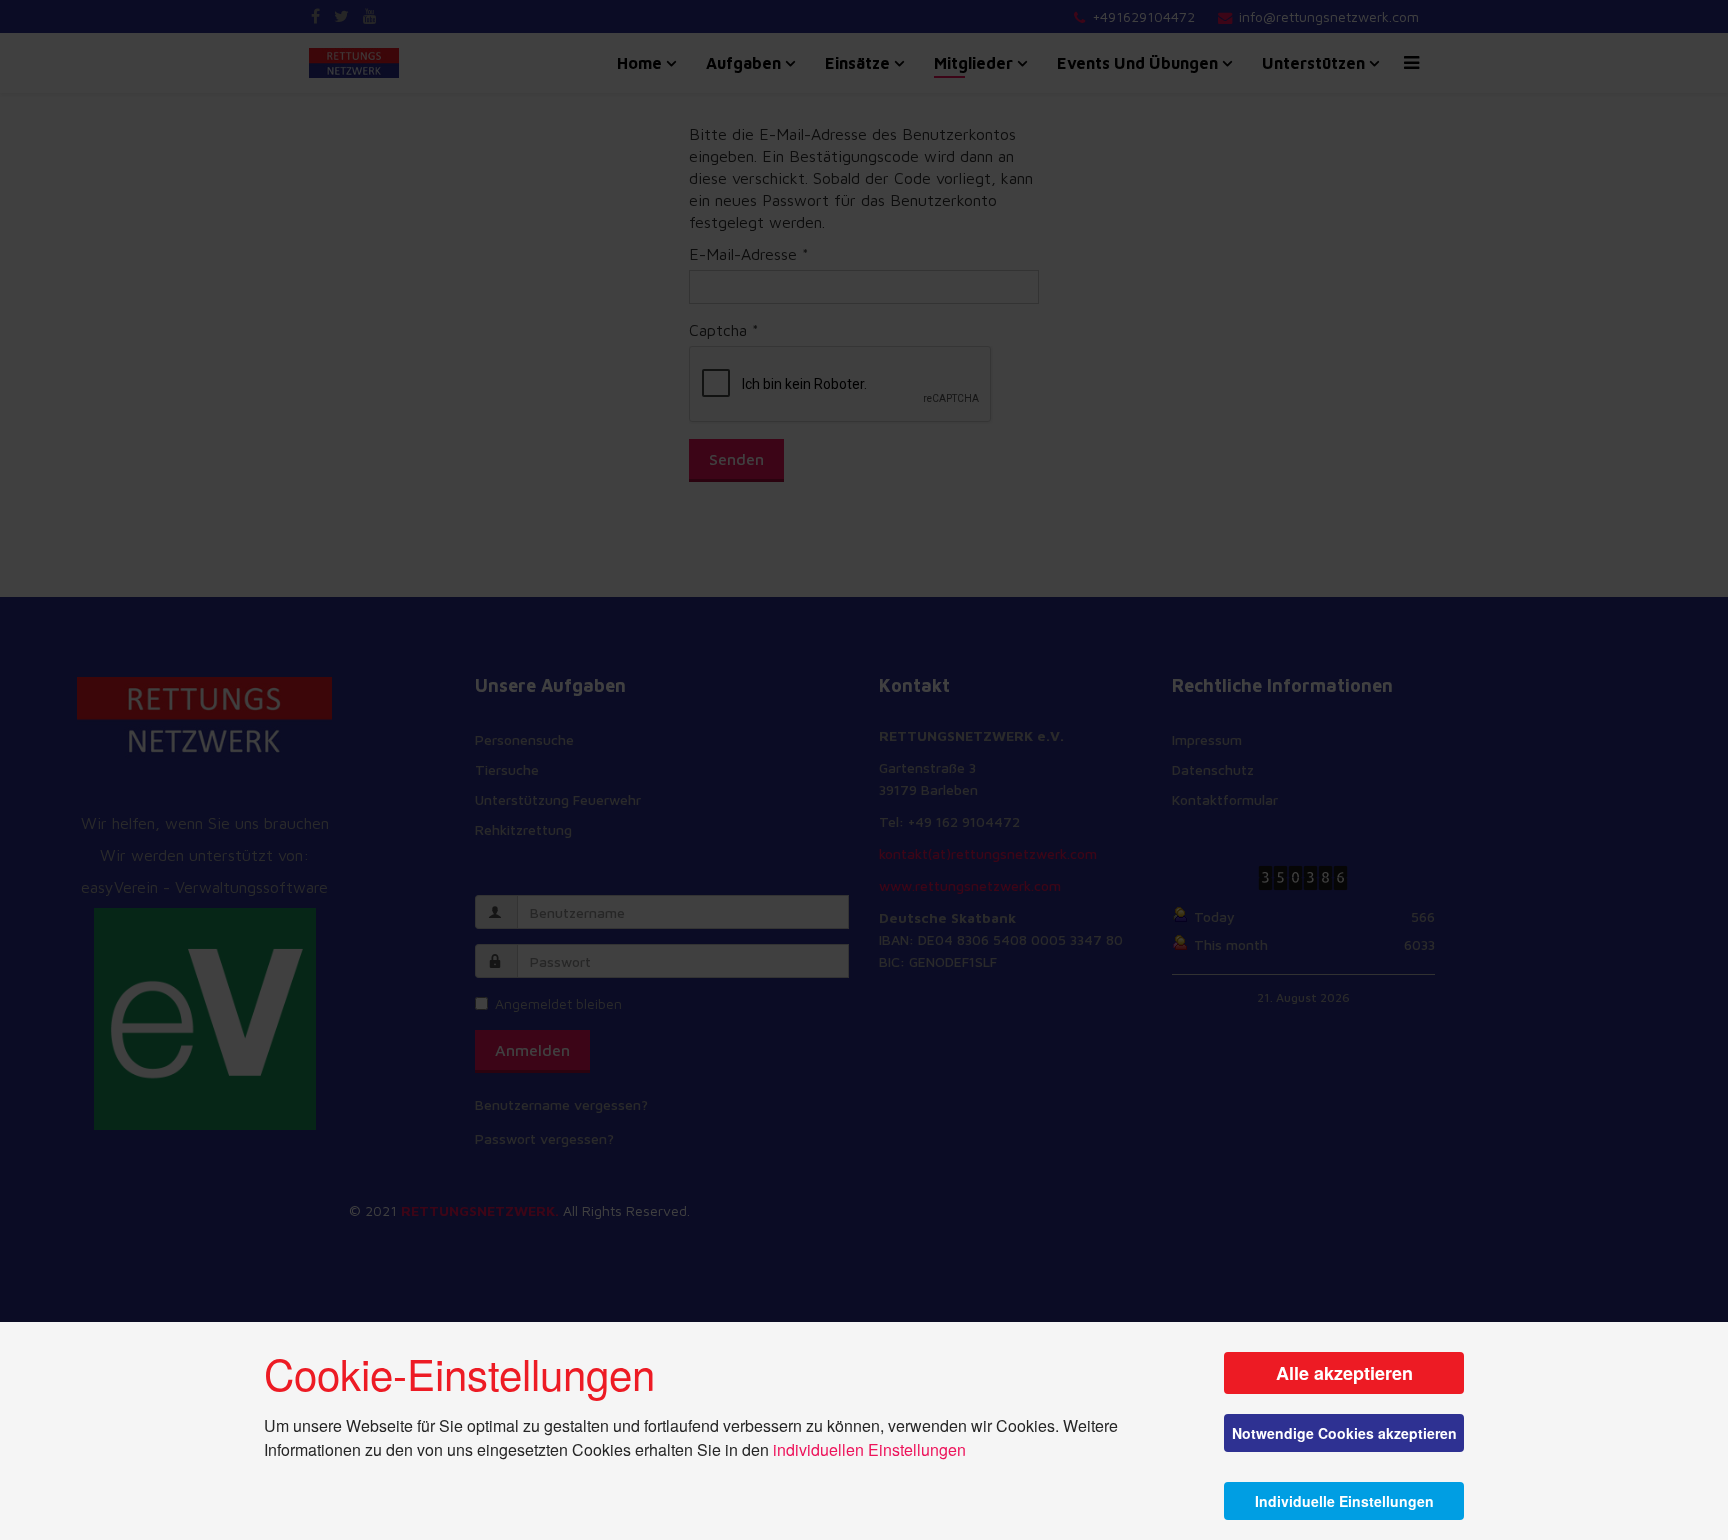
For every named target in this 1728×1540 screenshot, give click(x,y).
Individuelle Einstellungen (1344, 1501)
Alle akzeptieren (1344, 1373)
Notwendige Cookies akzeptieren (1344, 1433)
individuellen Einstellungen (869, 1449)
